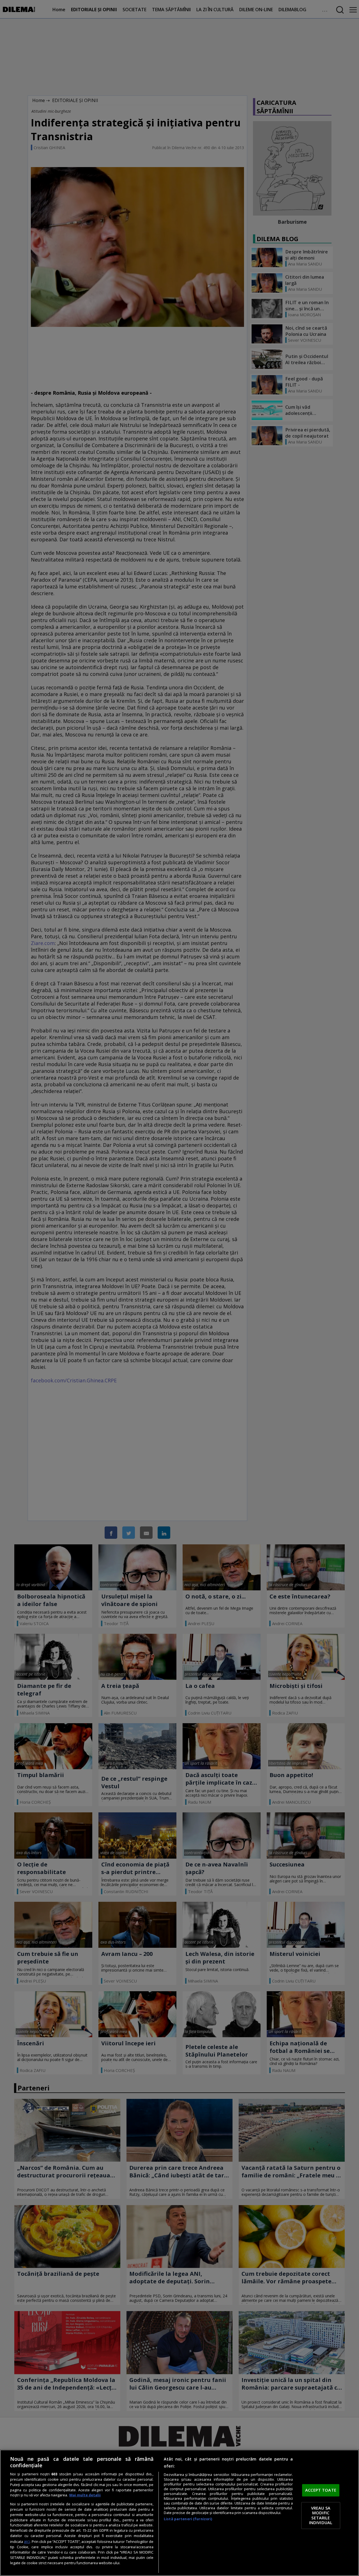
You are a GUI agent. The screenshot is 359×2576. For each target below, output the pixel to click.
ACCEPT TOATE (321, 2490)
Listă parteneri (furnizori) (188, 2519)
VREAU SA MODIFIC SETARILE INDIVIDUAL (321, 2515)
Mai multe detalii (85, 2495)
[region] (179, 2513)
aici (27, 2541)
